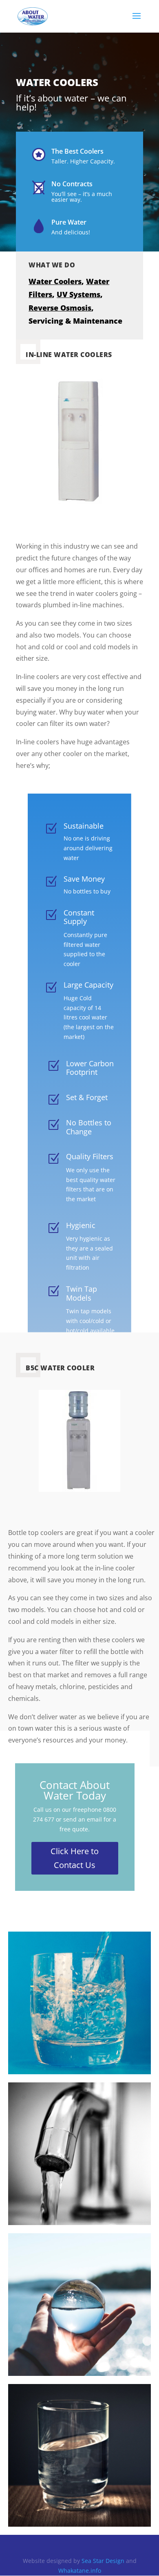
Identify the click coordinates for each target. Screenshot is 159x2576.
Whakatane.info (80, 2570)
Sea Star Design (103, 2561)
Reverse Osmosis (60, 308)
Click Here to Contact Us (75, 1858)
